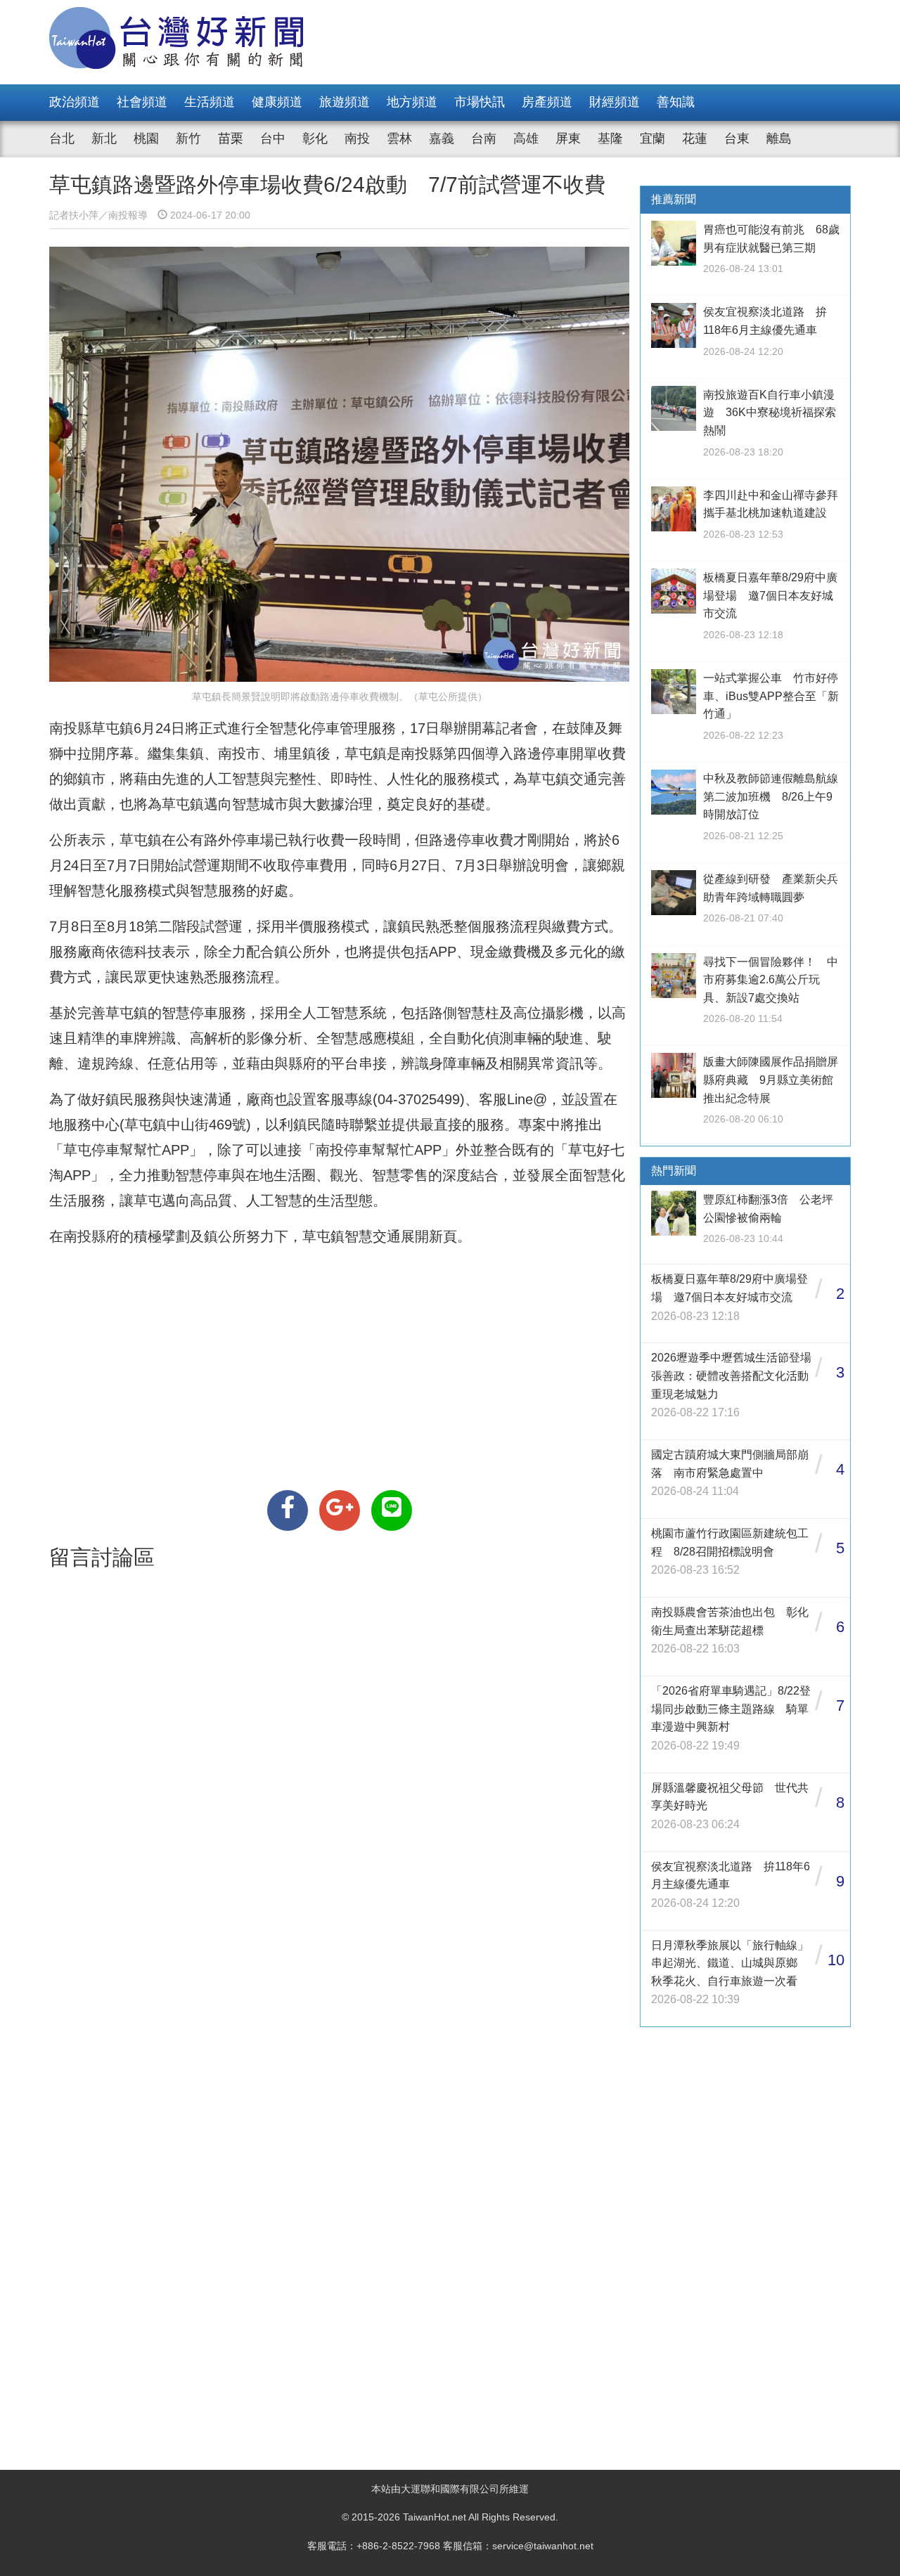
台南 (484, 138)
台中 (273, 138)
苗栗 (231, 138)
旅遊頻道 (345, 102)
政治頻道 (75, 102)
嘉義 (442, 138)
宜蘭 (652, 138)
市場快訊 (480, 102)
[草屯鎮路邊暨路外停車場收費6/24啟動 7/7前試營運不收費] (288, 1510)
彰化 (315, 138)
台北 (62, 138)
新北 (104, 138)
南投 (357, 138)
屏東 (568, 138)
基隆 (610, 138)
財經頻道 (615, 102)
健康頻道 (277, 102)
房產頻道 (547, 102)
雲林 (399, 138)
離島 (779, 138)
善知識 (676, 102)
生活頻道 (210, 102)
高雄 (526, 138)
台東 (737, 138)
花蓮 (695, 138)
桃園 (146, 138)
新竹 (188, 138)
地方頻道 (412, 102)
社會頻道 (142, 102)
